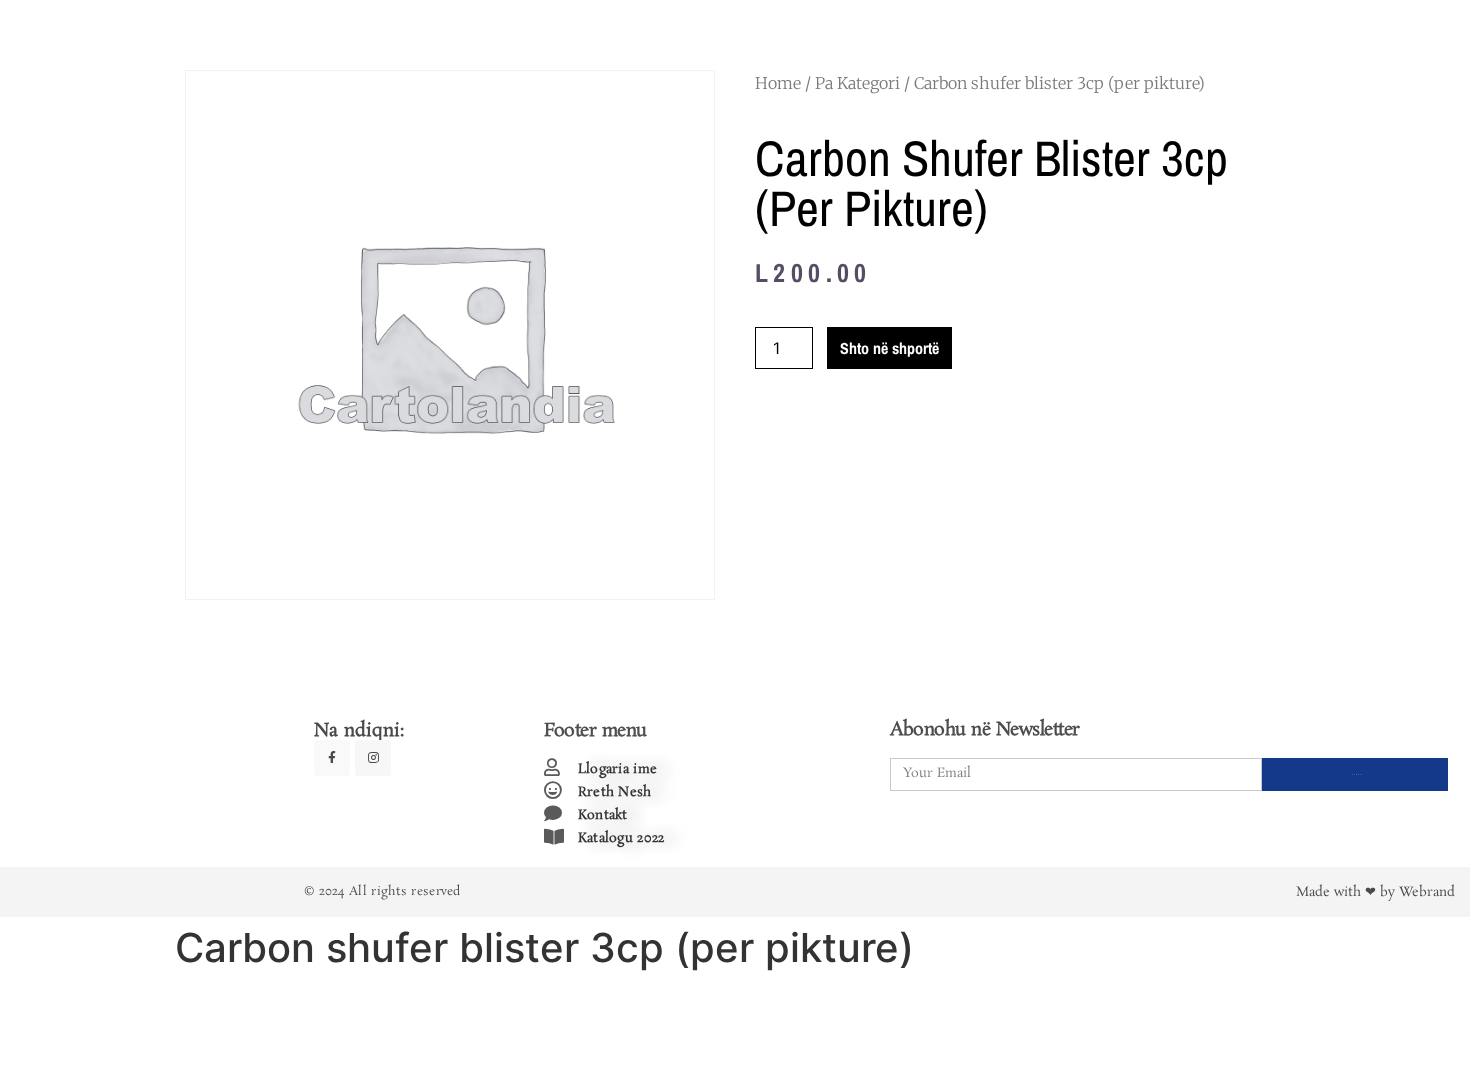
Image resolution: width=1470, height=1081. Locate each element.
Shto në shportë (889, 348)
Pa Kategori (857, 83)
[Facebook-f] (332, 758)
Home (778, 83)
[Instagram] (373, 758)
